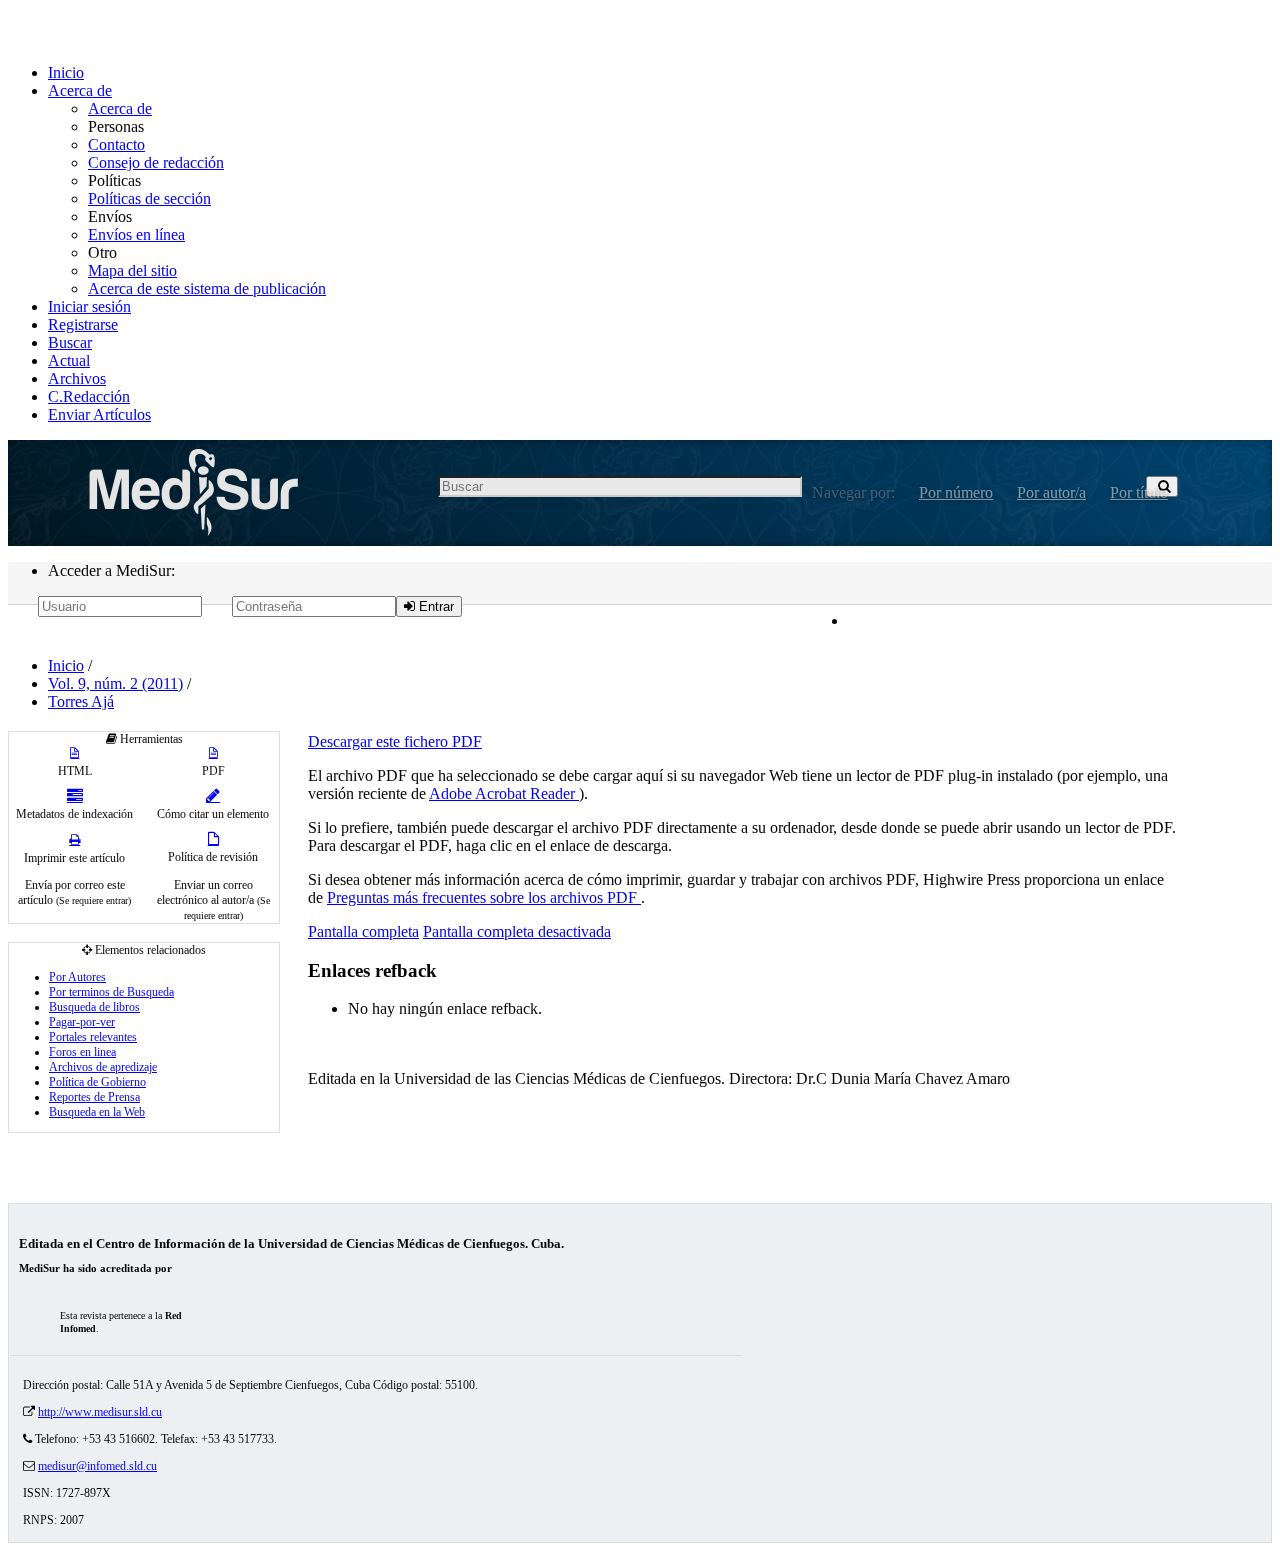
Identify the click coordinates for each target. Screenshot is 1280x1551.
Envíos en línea (136, 234)
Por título (1139, 492)
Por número (956, 492)
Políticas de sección (149, 198)
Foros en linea (82, 1052)
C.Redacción (89, 396)
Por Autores (77, 977)
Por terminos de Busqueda (111, 992)
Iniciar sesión (89, 306)
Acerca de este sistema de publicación (207, 288)
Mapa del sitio (132, 270)
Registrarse (83, 324)
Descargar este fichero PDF (395, 741)
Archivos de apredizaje (103, 1067)
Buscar (70, 342)
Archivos (77, 378)
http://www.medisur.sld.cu (100, 1412)
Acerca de (80, 90)
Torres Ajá (81, 701)
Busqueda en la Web (97, 1112)
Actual (69, 360)
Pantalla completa (363, 931)
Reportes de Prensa (94, 1097)
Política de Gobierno (97, 1082)
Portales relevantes (93, 1037)
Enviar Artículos (99, 414)
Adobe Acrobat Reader (504, 793)
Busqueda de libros (94, 1007)
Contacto (116, 144)
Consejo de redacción (156, 162)
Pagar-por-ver (82, 1022)
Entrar (434, 606)
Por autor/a (1051, 492)
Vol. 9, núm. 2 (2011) (115, 683)
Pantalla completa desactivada (517, 931)
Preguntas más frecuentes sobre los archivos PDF (484, 897)
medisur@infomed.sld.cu (97, 1466)
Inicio (66, 72)
